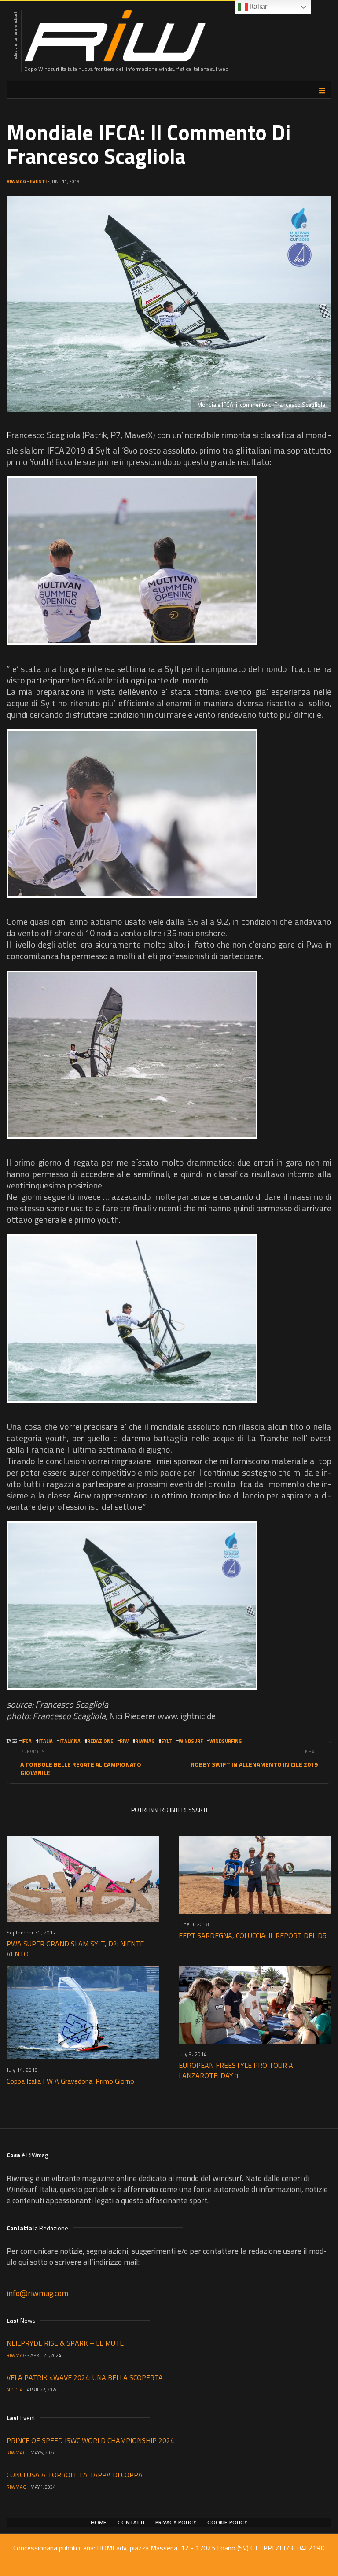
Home (99, 2523)
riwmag (145, 1741)
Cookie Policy (227, 2523)
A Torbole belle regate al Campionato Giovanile (81, 1768)
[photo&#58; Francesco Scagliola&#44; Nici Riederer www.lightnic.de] (132, 561)
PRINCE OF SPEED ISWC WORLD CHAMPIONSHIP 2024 (90, 2440)
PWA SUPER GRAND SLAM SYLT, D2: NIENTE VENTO (75, 1949)
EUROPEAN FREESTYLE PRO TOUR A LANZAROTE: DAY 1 (236, 2070)
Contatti (131, 2523)
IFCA (27, 1741)
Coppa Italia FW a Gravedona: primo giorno (70, 2081)
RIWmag (16, 181)
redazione (100, 1741)
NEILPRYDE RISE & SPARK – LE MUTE (65, 2343)
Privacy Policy (176, 2523)
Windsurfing (226, 1741)
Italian (259, 6)
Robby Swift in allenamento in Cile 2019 (254, 1764)
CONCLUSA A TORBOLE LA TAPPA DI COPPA (75, 2475)
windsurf (191, 1741)
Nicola (15, 2390)
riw (124, 1741)
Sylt (167, 1741)
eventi (38, 181)
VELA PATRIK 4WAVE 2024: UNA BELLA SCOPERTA (85, 2377)
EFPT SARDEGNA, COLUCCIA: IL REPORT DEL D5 (253, 1935)
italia (46, 1741)
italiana (70, 1741)
